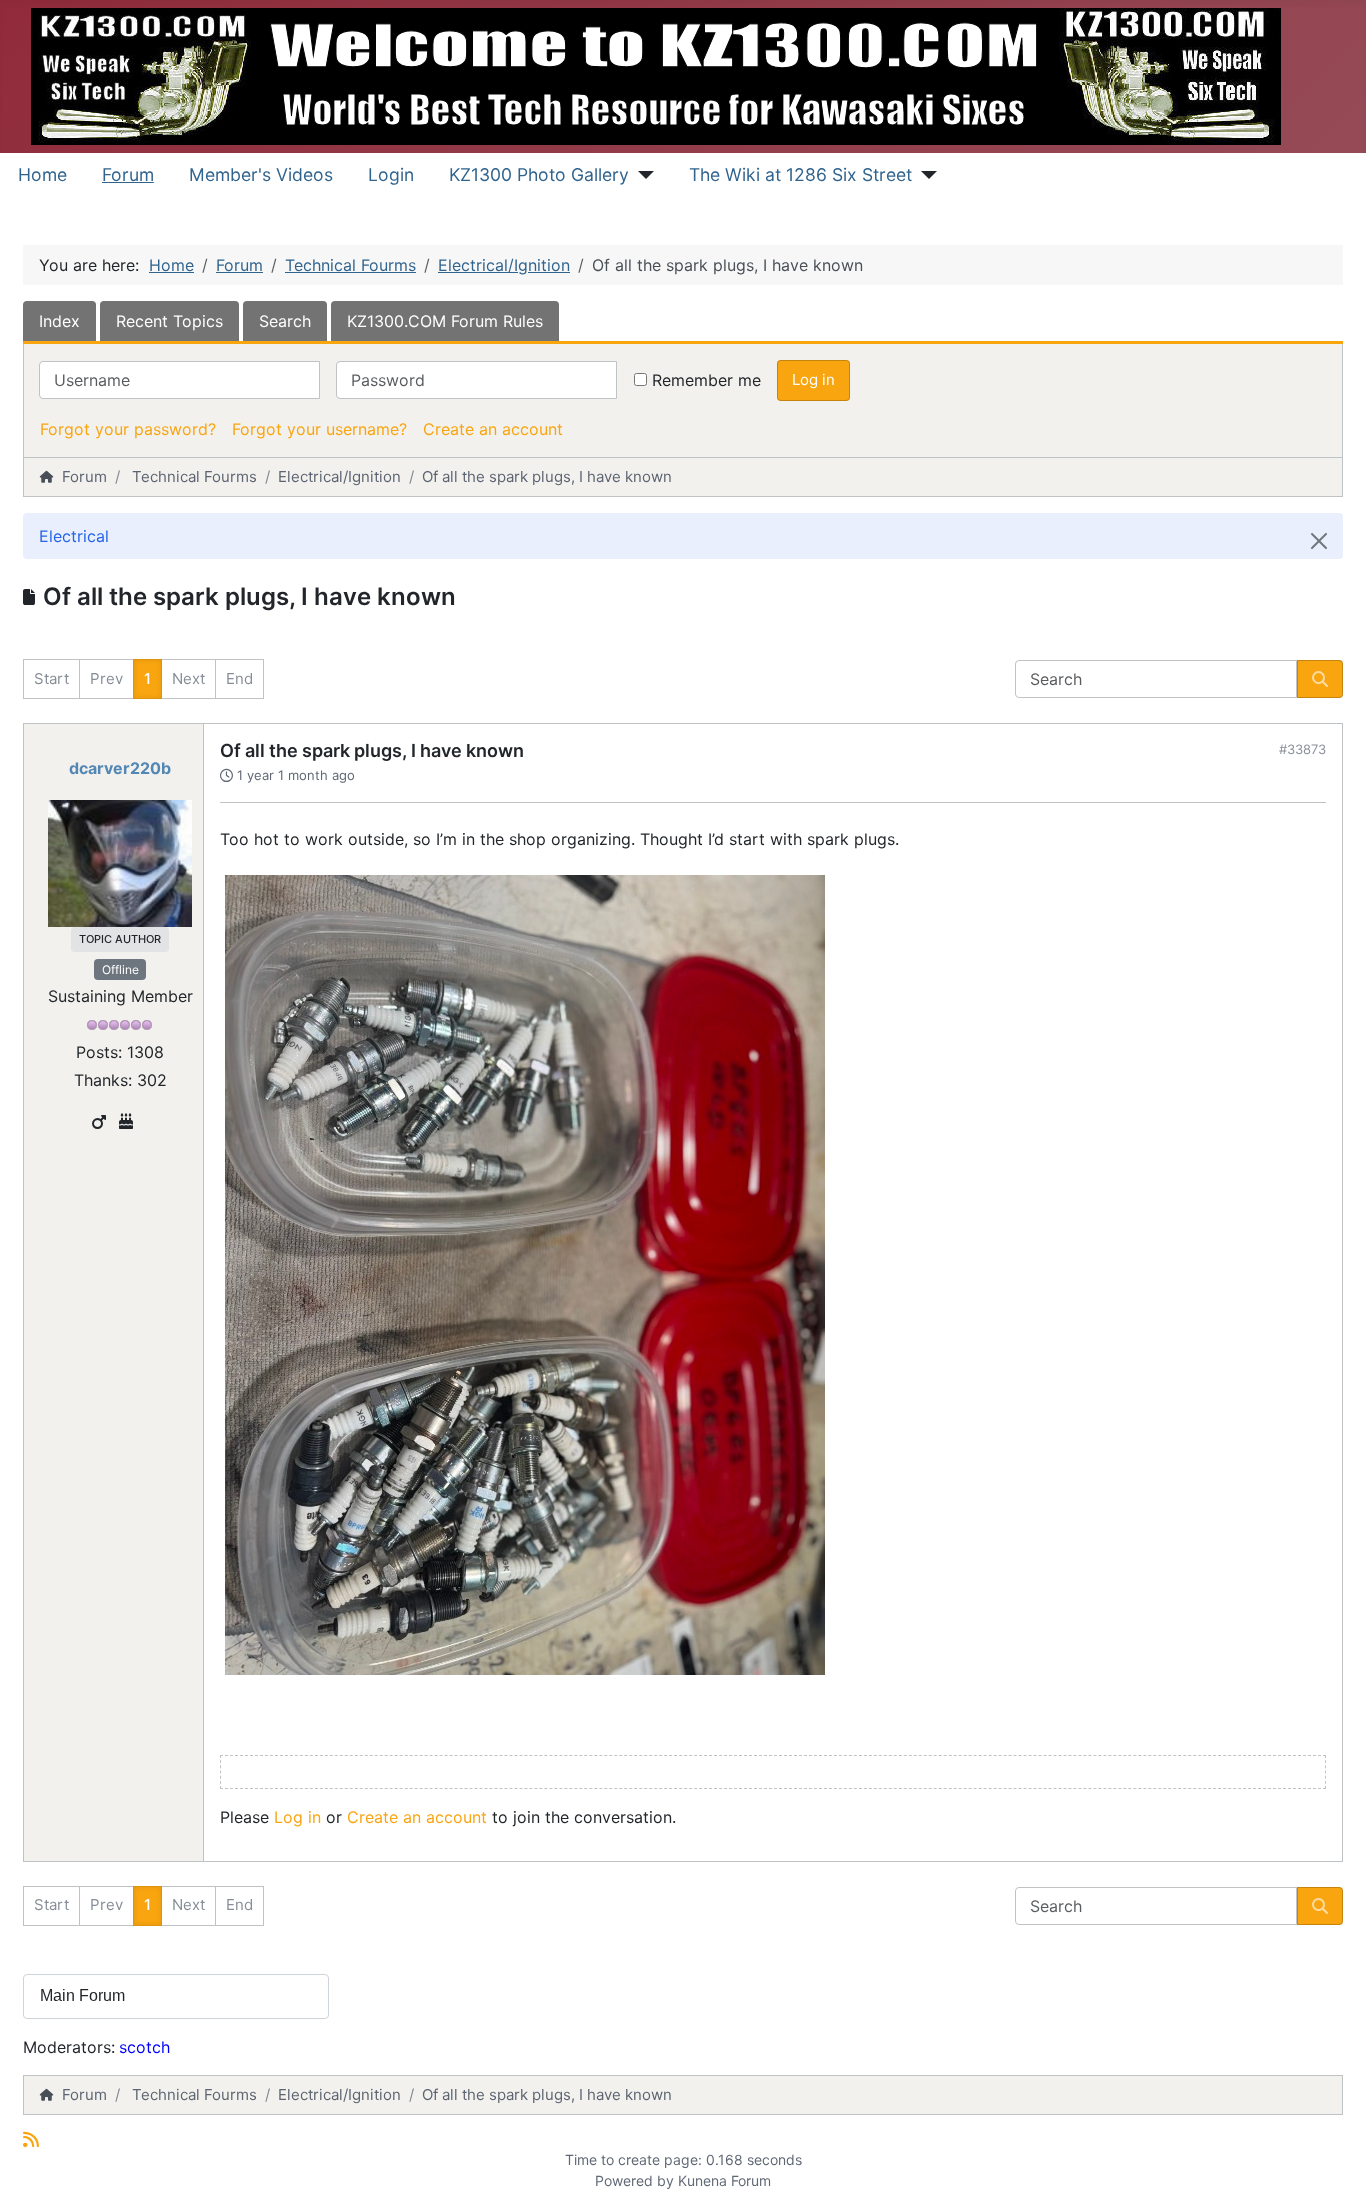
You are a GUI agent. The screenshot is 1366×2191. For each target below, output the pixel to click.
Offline (120, 969)
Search (285, 321)
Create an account (493, 429)
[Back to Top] (1331, 2154)
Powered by (634, 2180)
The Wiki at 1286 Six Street (800, 174)
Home (42, 174)
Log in (813, 379)
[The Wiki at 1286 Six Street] (924, 175)
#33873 (1302, 749)
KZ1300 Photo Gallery (539, 174)
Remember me (706, 380)
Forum (128, 174)
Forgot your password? (128, 429)
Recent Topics (169, 321)
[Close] (1319, 541)
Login (391, 174)
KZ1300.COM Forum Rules (445, 321)
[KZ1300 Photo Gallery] (641, 175)
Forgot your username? (319, 429)
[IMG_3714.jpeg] (525, 1273)
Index (59, 321)
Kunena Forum (724, 2180)
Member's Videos (261, 174)
